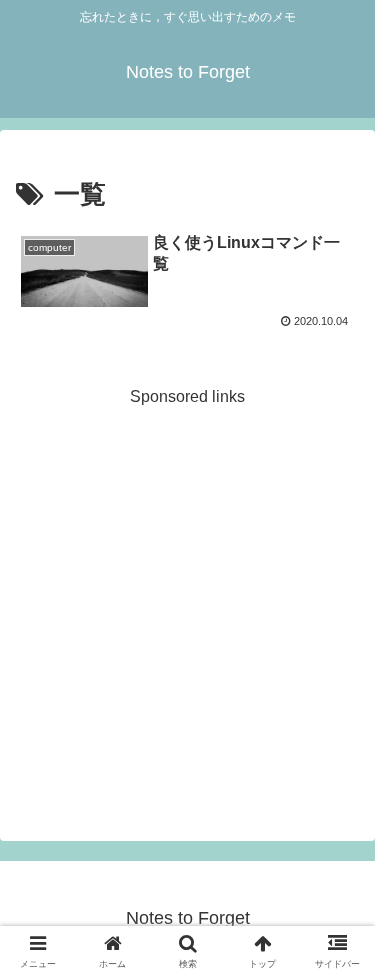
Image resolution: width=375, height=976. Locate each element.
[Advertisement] (187, 598)
